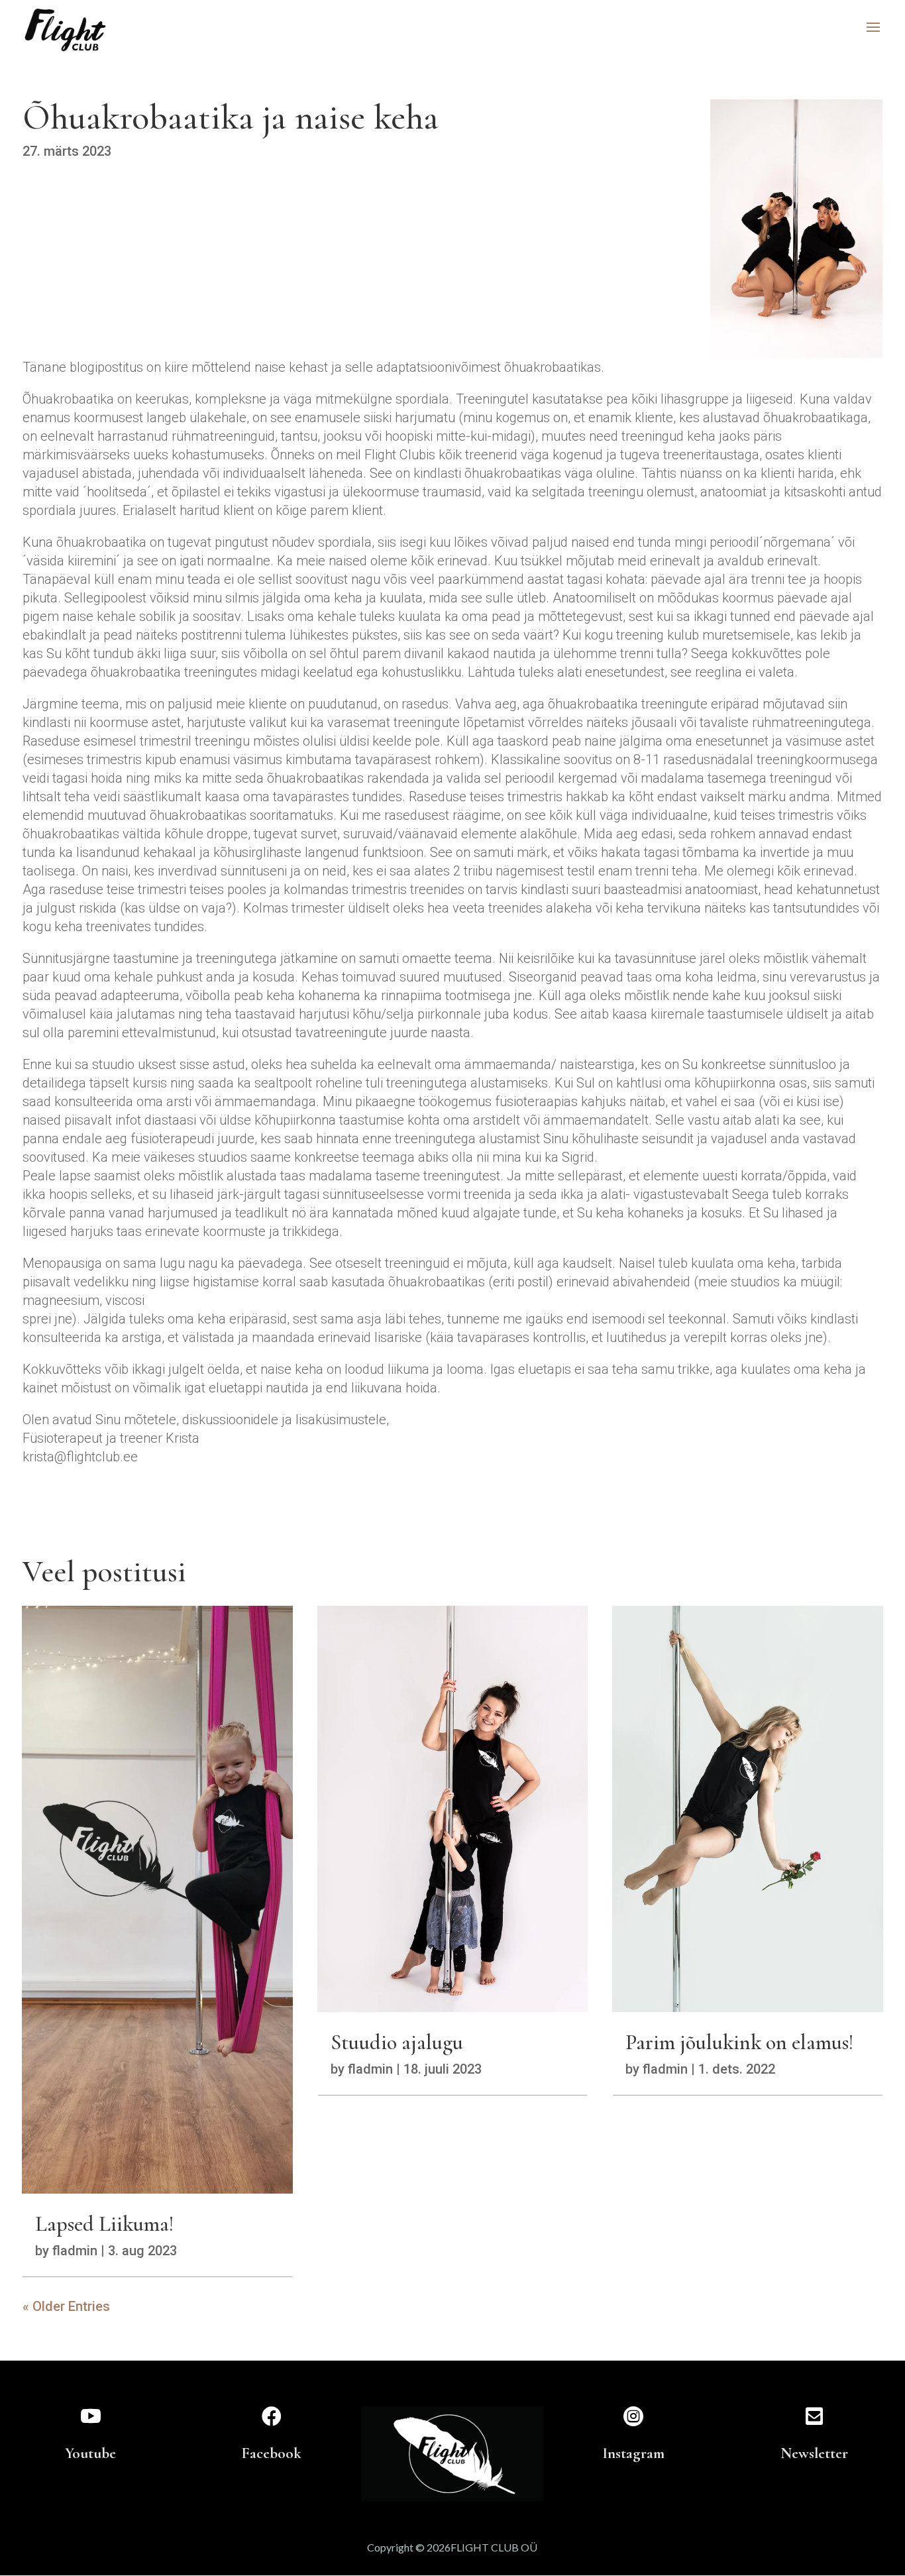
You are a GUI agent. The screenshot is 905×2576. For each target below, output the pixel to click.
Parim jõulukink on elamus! (739, 2042)
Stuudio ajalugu (397, 2042)
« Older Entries (66, 2306)
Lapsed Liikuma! (104, 2224)
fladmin (75, 2251)
